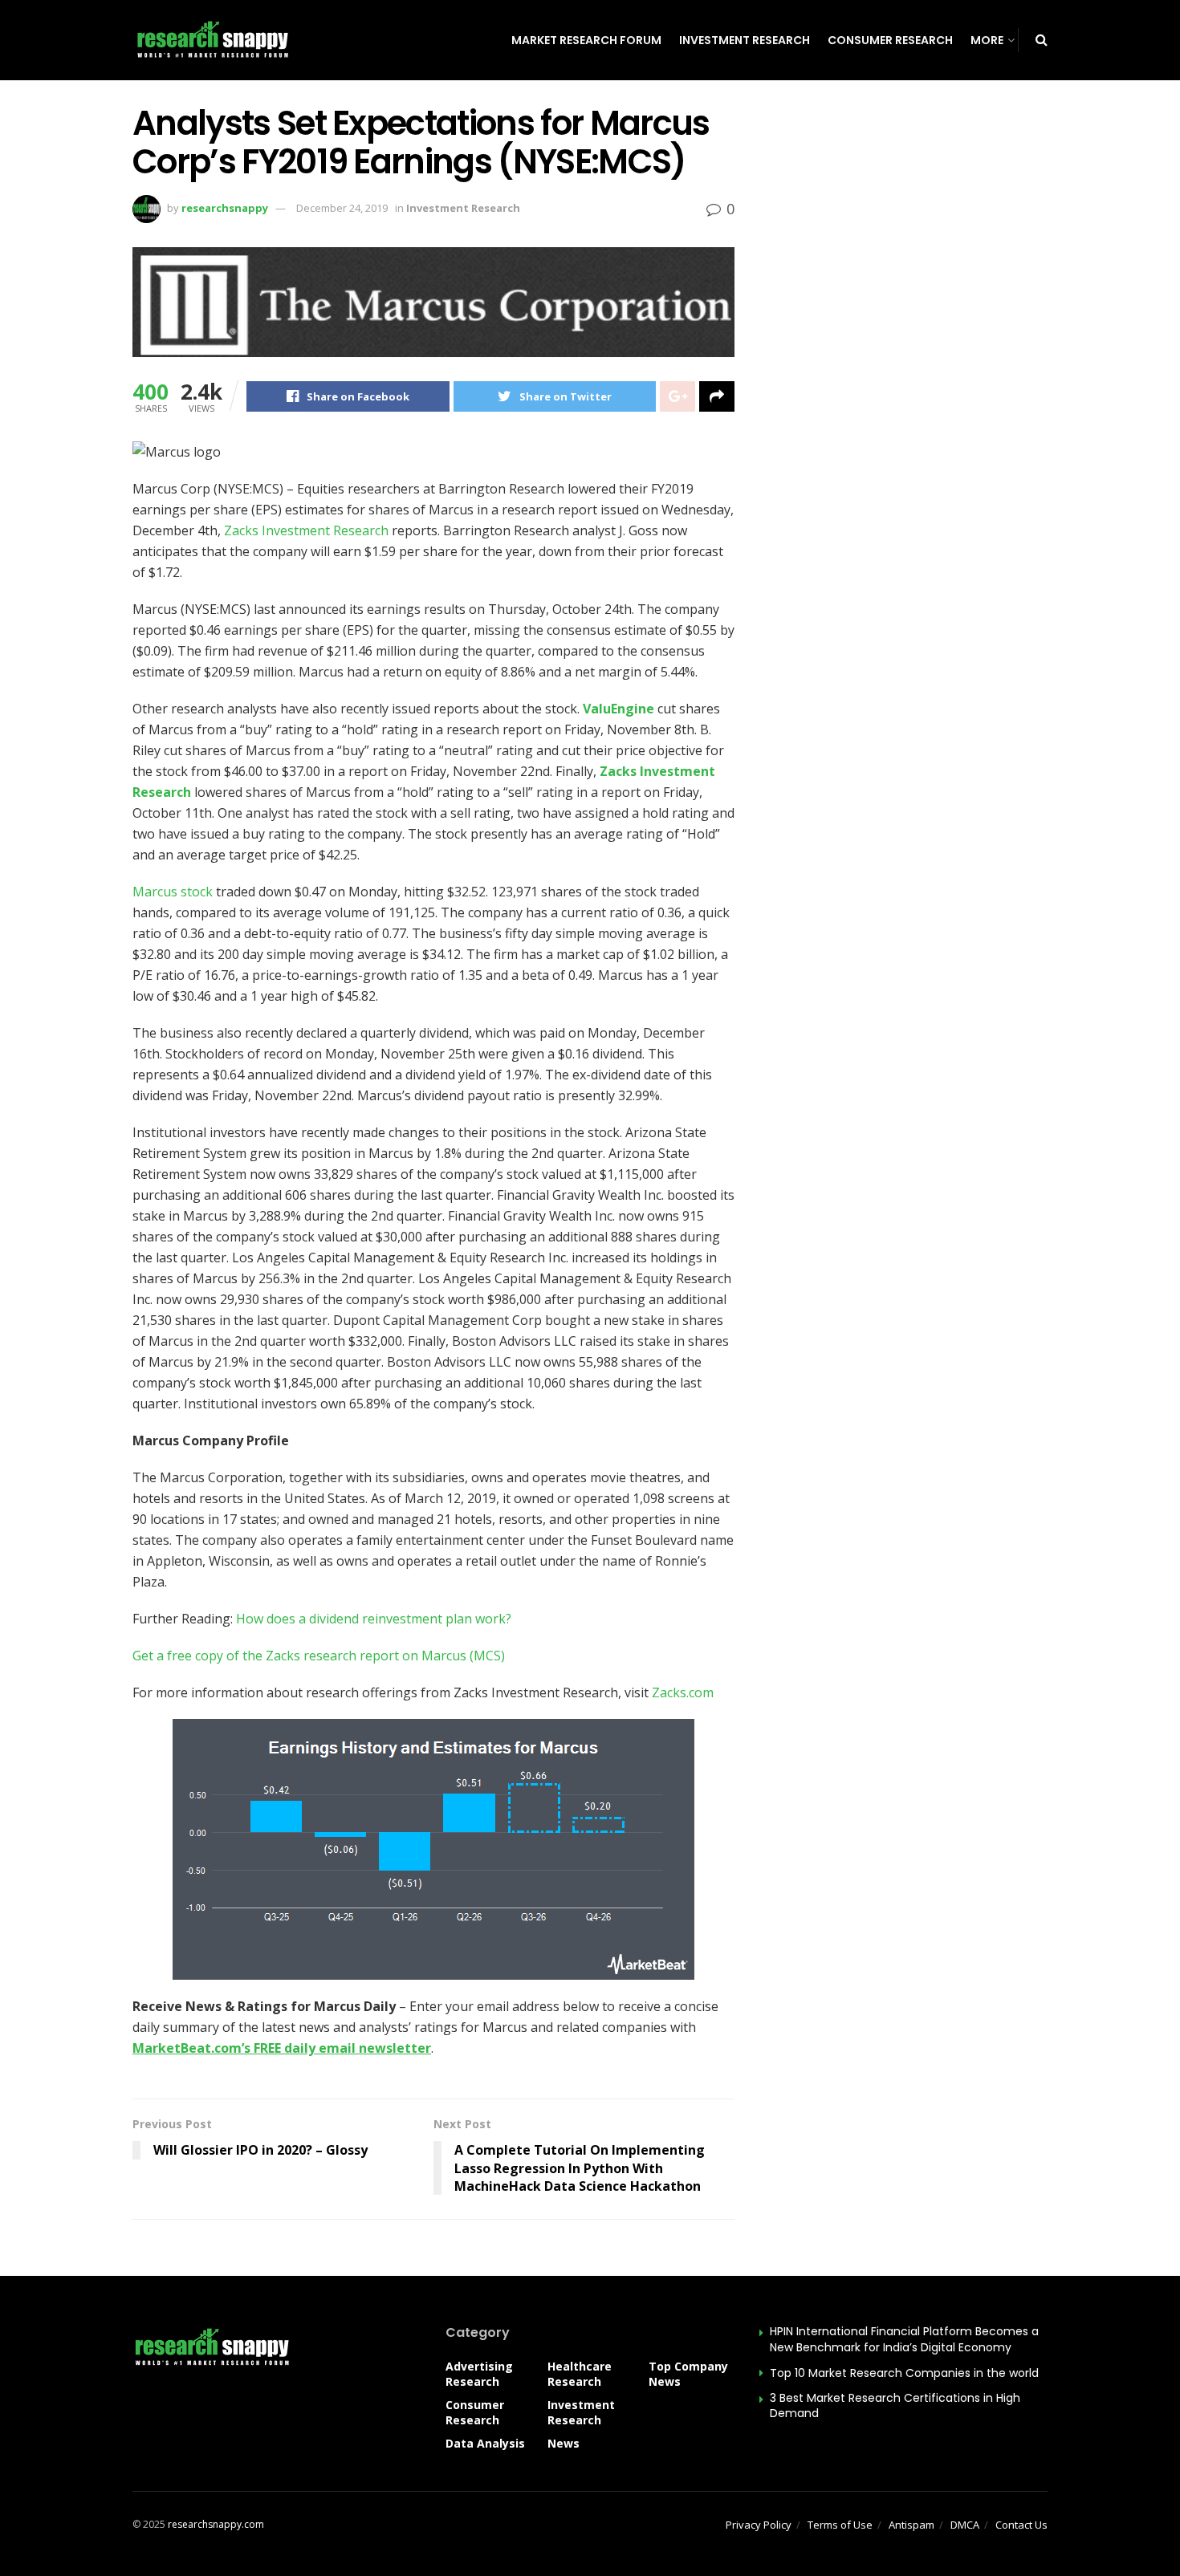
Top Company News (688, 2374)
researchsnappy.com (216, 2524)
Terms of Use (840, 2525)
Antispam (911, 2525)
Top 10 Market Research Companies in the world (904, 2373)
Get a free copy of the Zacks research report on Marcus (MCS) (319, 1656)
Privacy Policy (759, 2525)
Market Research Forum (586, 40)
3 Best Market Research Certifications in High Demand (895, 2406)
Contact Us (1021, 2525)
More (987, 40)
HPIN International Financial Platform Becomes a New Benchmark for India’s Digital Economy (904, 2339)
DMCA (965, 2525)
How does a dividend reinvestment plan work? (374, 1619)
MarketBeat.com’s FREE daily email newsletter (282, 2048)
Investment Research (745, 40)
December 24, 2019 (342, 208)
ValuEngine (618, 709)
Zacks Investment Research (306, 530)
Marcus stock (173, 892)
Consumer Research (890, 40)
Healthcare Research (580, 2374)
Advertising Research (479, 2374)
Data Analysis (485, 2443)
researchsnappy (225, 208)
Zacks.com (683, 1692)
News (564, 2443)
